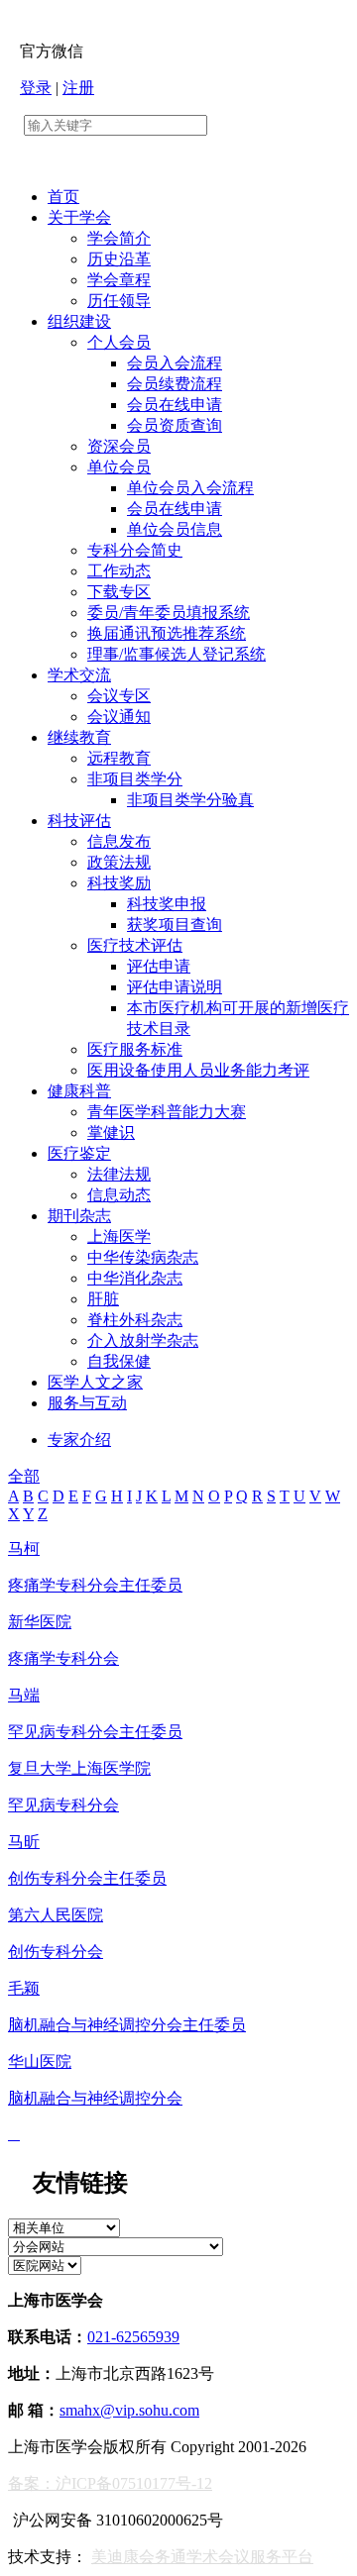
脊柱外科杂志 (135, 1320)
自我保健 (119, 1361)
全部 (24, 1476)
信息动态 (119, 1195)
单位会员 (119, 467)
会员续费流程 (175, 384)
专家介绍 (79, 1440)
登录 (36, 88)
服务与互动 (87, 1403)
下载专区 (119, 592)
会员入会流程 (175, 363)
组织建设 (79, 321)
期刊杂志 (79, 1216)
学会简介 (119, 238)
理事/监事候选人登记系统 (177, 654)
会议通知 (119, 717)
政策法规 (119, 862)
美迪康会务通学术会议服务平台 (202, 2557)
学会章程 (119, 280)
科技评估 (79, 821)
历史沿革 (119, 259)
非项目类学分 (135, 779)
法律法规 (119, 1174)
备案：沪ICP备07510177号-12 (110, 2483)
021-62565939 (133, 2337)
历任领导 (119, 301)
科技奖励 (119, 883)
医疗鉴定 (79, 1153)
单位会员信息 (175, 529)
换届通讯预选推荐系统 (167, 633)
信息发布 (119, 841)
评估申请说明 (175, 987)
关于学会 (79, 217)
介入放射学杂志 (143, 1340)
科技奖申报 (167, 904)
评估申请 (159, 966)
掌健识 (111, 1133)
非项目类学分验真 (190, 800)
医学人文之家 (95, 1382)
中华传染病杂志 (143, 1257)
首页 (63, 197)
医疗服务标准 (135, 1049)
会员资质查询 (175, 425)
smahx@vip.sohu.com (129, 2410)
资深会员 (119, 446)
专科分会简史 (135, 550)
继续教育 (79, 737)
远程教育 (119, 758)
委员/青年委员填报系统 (169, 613)
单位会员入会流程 (190, 488)
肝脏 (103, 1299)
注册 (78, 88)
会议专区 (119, 696)
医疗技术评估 (135, 945)
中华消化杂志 (135, 1278)
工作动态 (119, 571)
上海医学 (119, 1236)
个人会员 (119, 342)
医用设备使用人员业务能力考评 (198, 1070)
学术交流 (79, 675)
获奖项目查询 (175, 925)
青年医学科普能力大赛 (167, 1112)
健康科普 (79, 1091)
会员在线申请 (175, 405)
